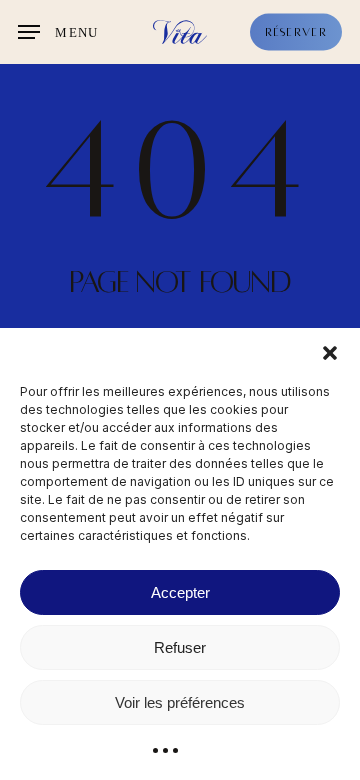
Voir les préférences (180, 702)
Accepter (180, 592)
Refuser (180, 647)
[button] (330, 353)
